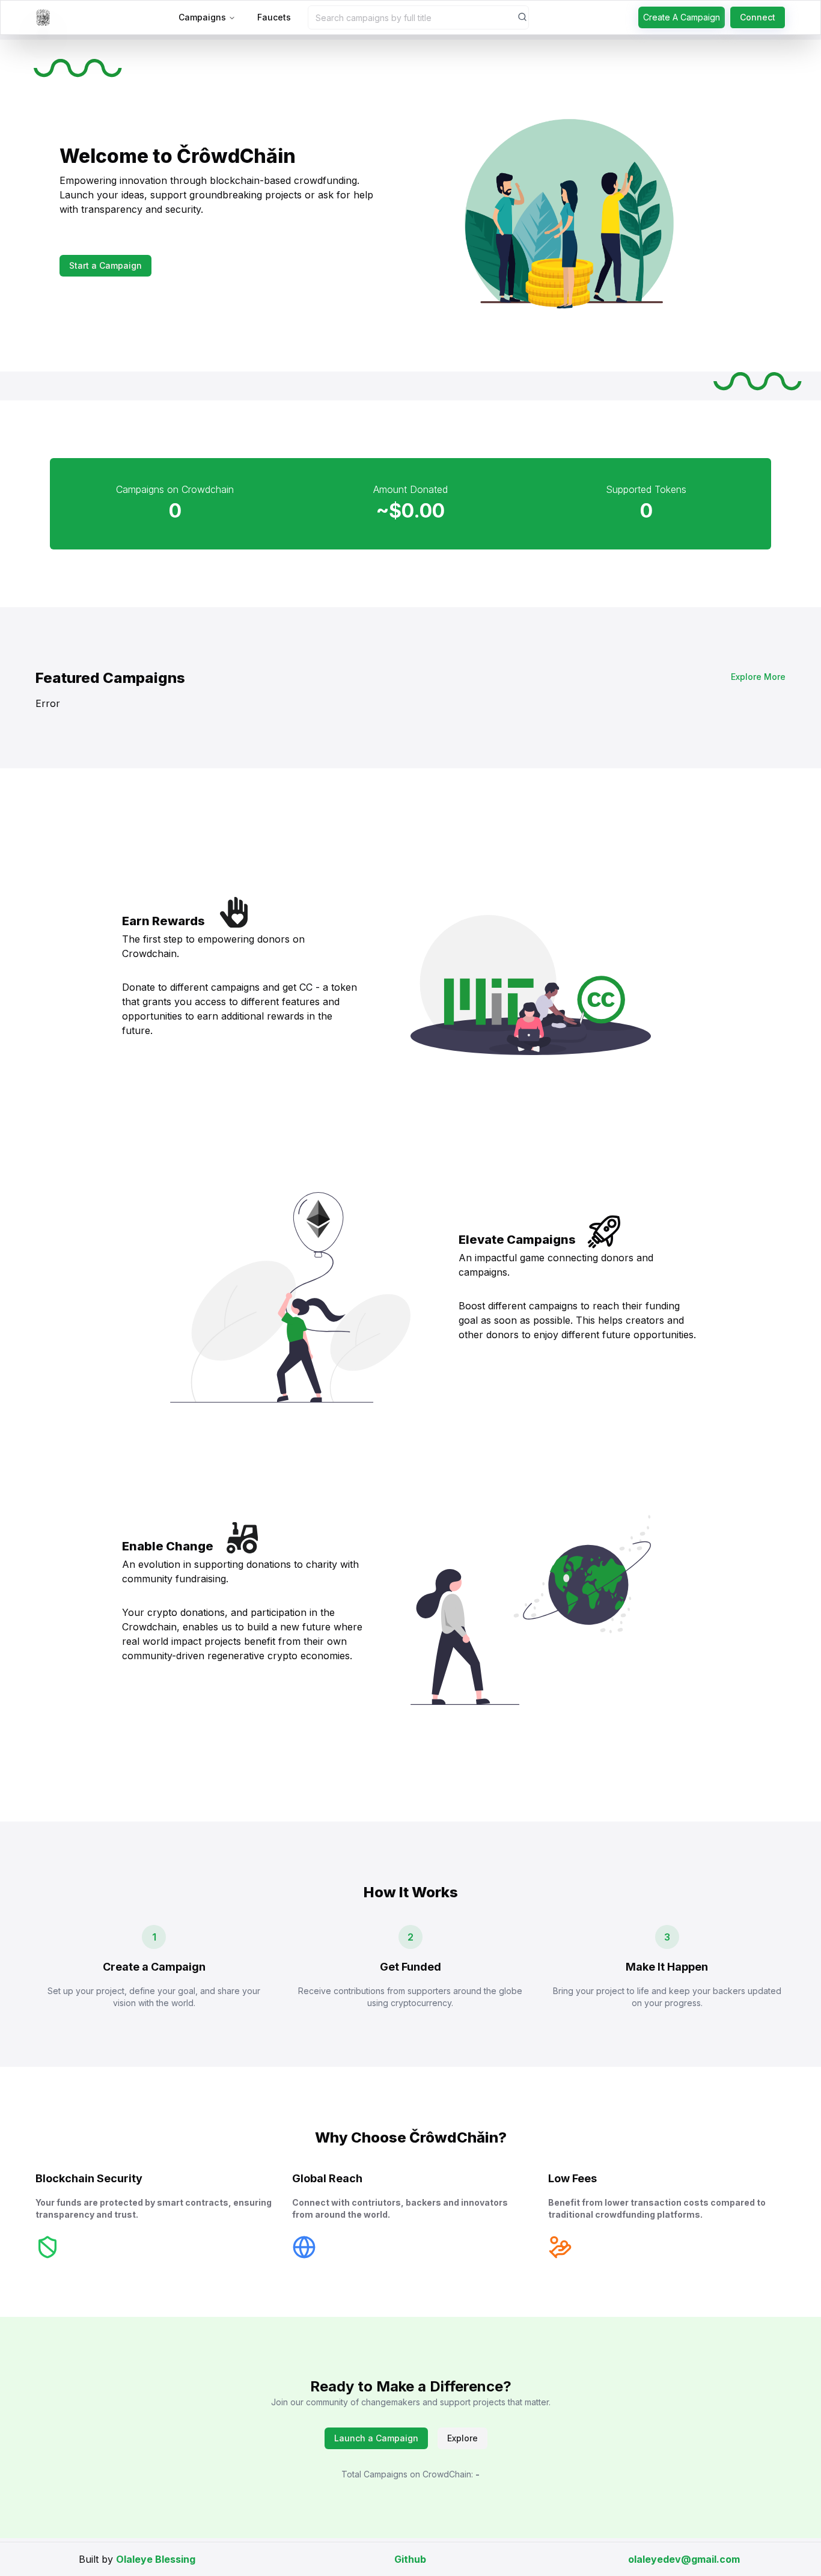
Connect (758, 17)
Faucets (274, 17)
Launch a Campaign (376, 2438)
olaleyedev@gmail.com (684, 2559)
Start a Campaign (105, 265)
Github (410, 2559)
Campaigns (202, 17)
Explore (462, 2438)
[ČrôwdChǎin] (43, 17)
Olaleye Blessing (156, 2559)
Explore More (758, 677)
